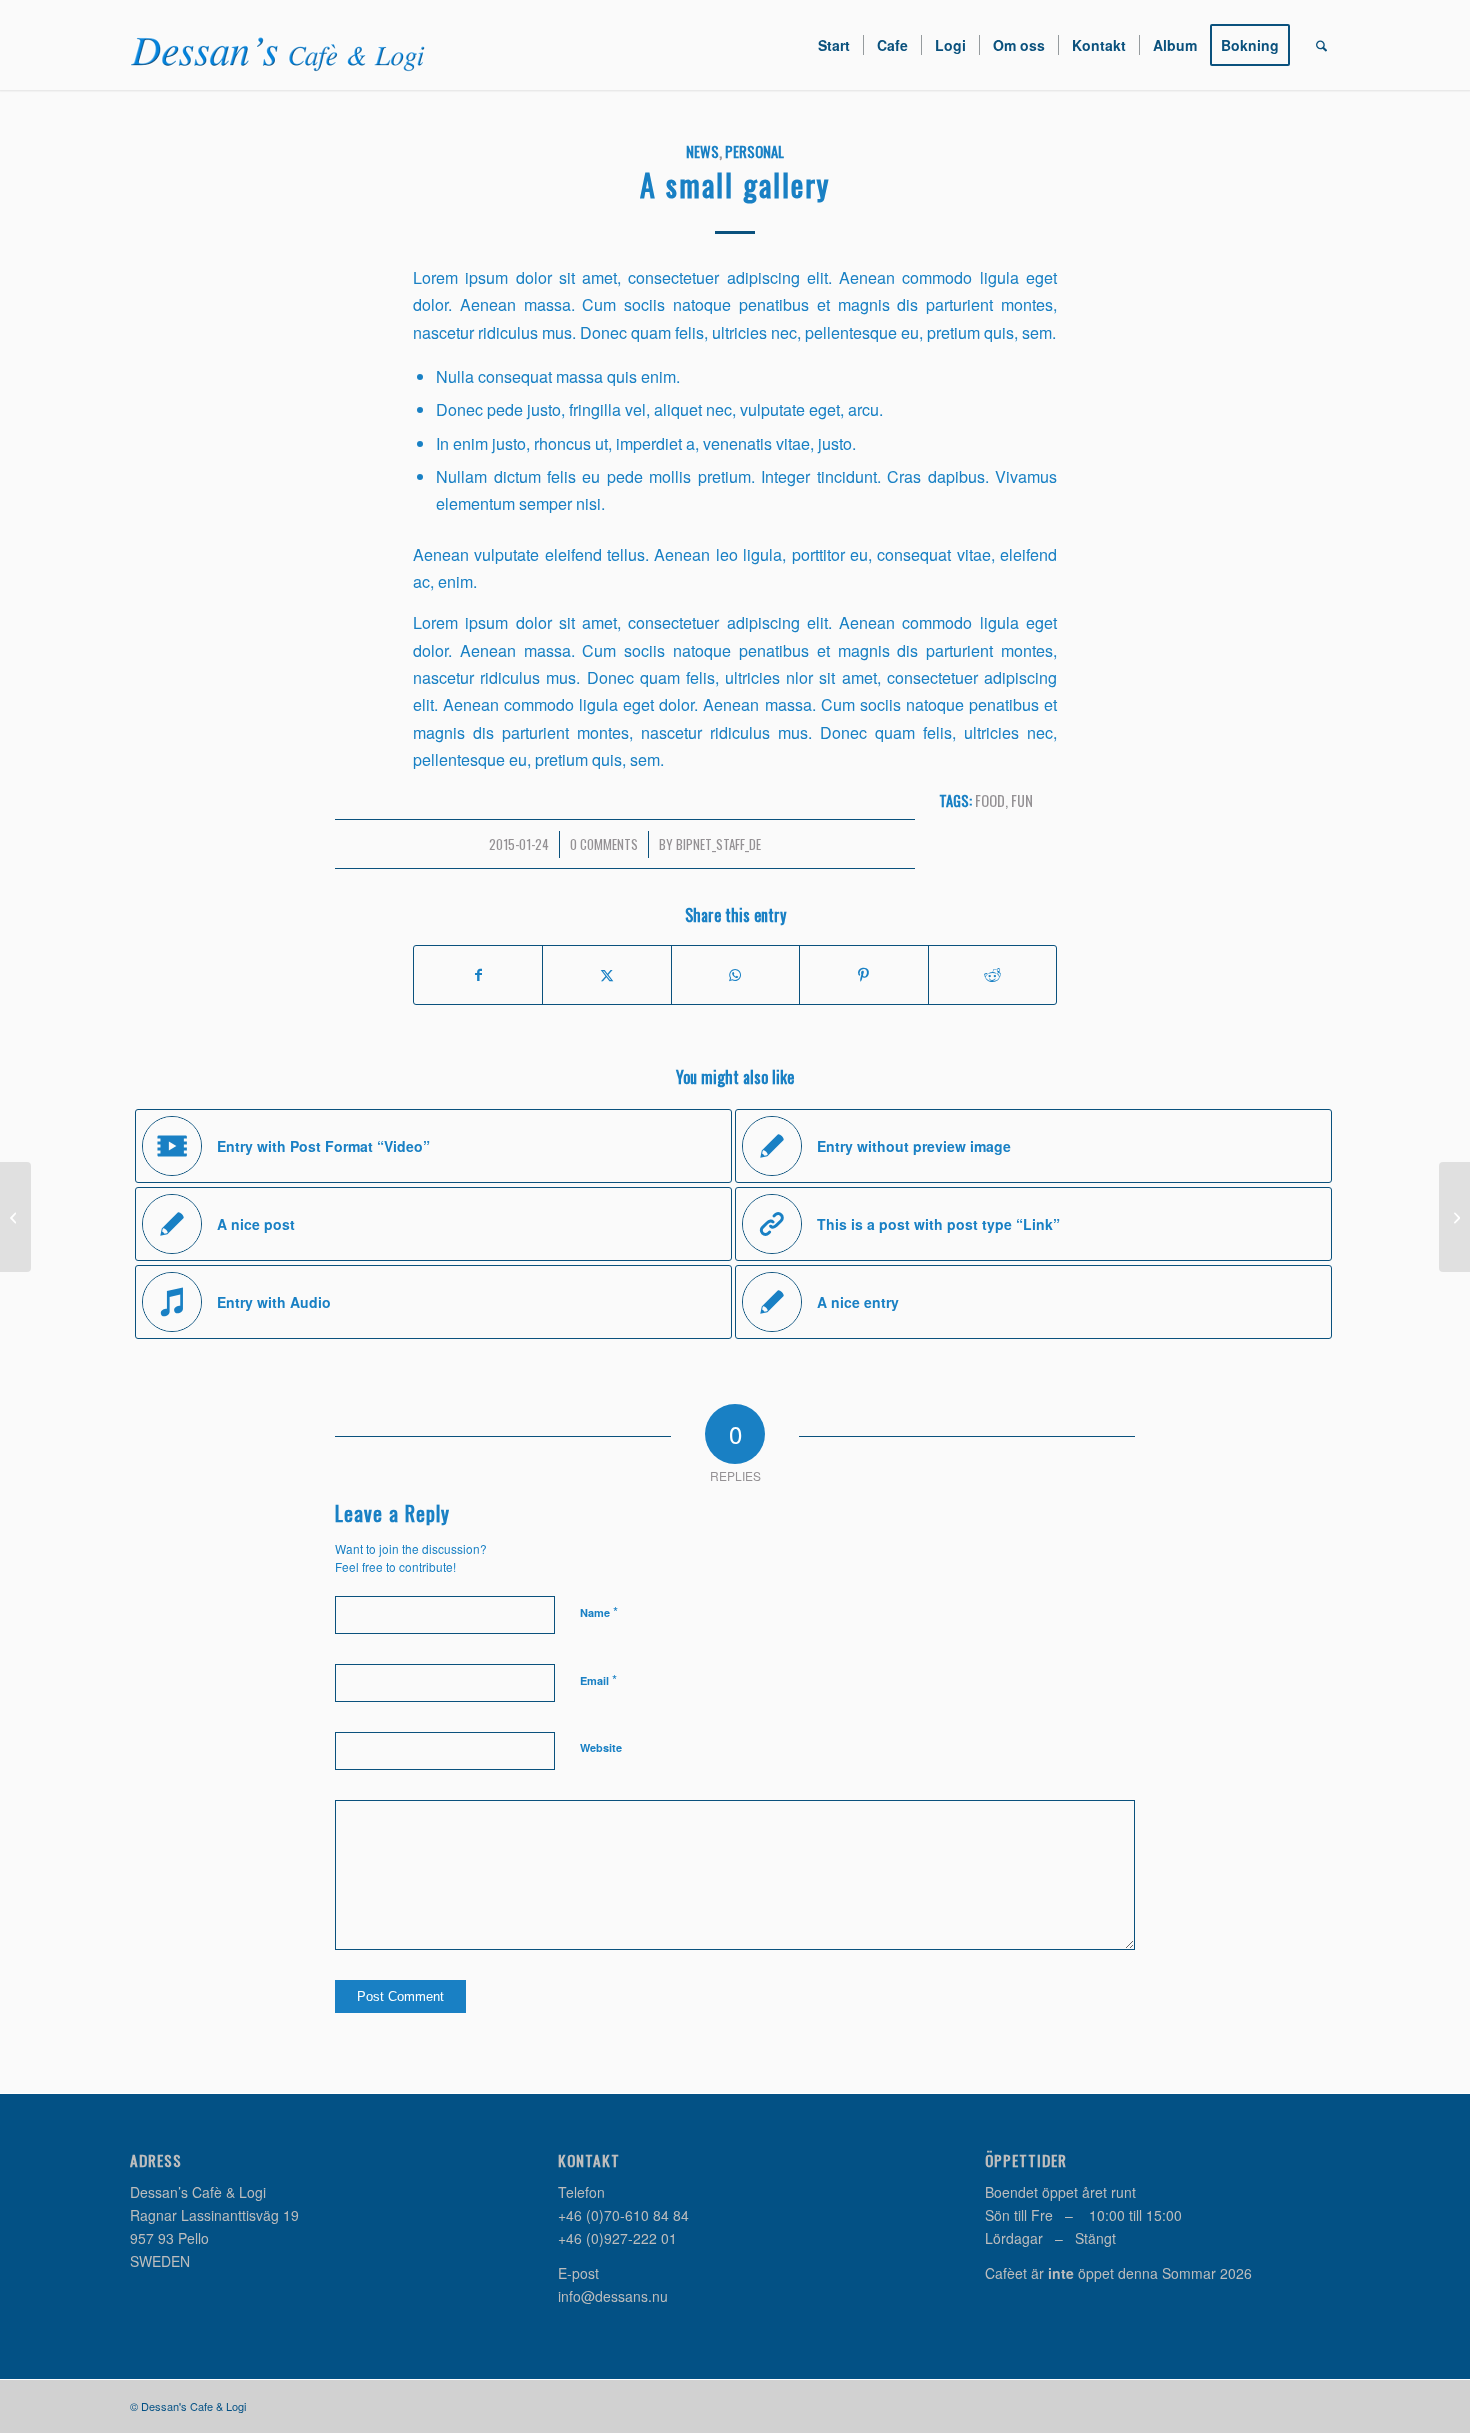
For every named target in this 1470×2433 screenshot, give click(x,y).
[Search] (1321, 45)
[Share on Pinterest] (863, 975)
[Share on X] (606, 975)
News (702, 151)
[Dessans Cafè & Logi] (280, 45)
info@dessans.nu (613, 2296)
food (990, 800)
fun (1022, 800)
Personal (754, 151)
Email (598, 1679)
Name (599, 1611)
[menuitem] (834, 45)
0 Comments (604, 844)
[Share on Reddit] (992, 975)
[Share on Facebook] (478, 975)
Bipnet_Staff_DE (718, 844)
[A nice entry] (15, 1217)
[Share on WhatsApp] (735, 975)
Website (601, 1747)
